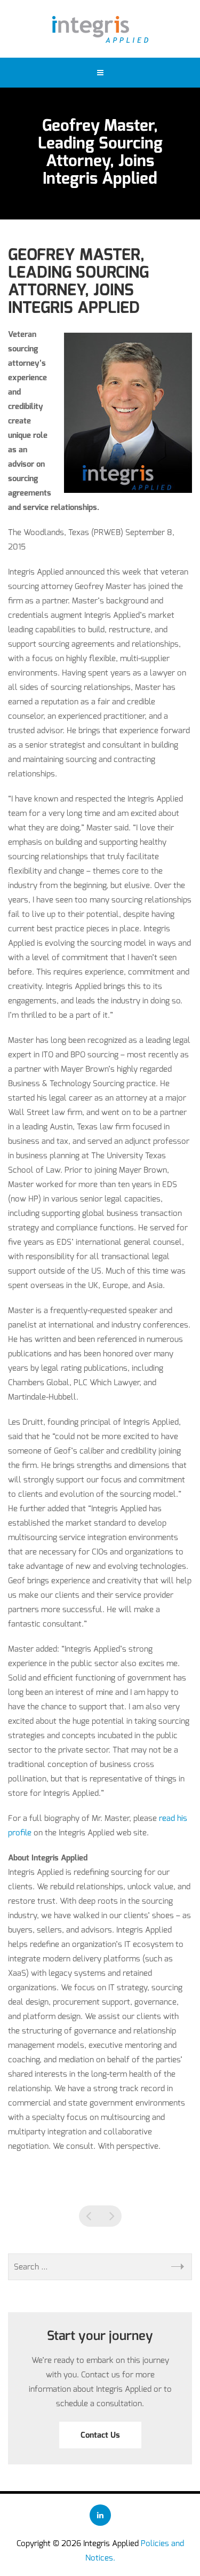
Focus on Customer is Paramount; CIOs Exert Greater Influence (111, 2216)
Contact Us (100, 2435)
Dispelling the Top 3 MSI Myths (90, 2216)
